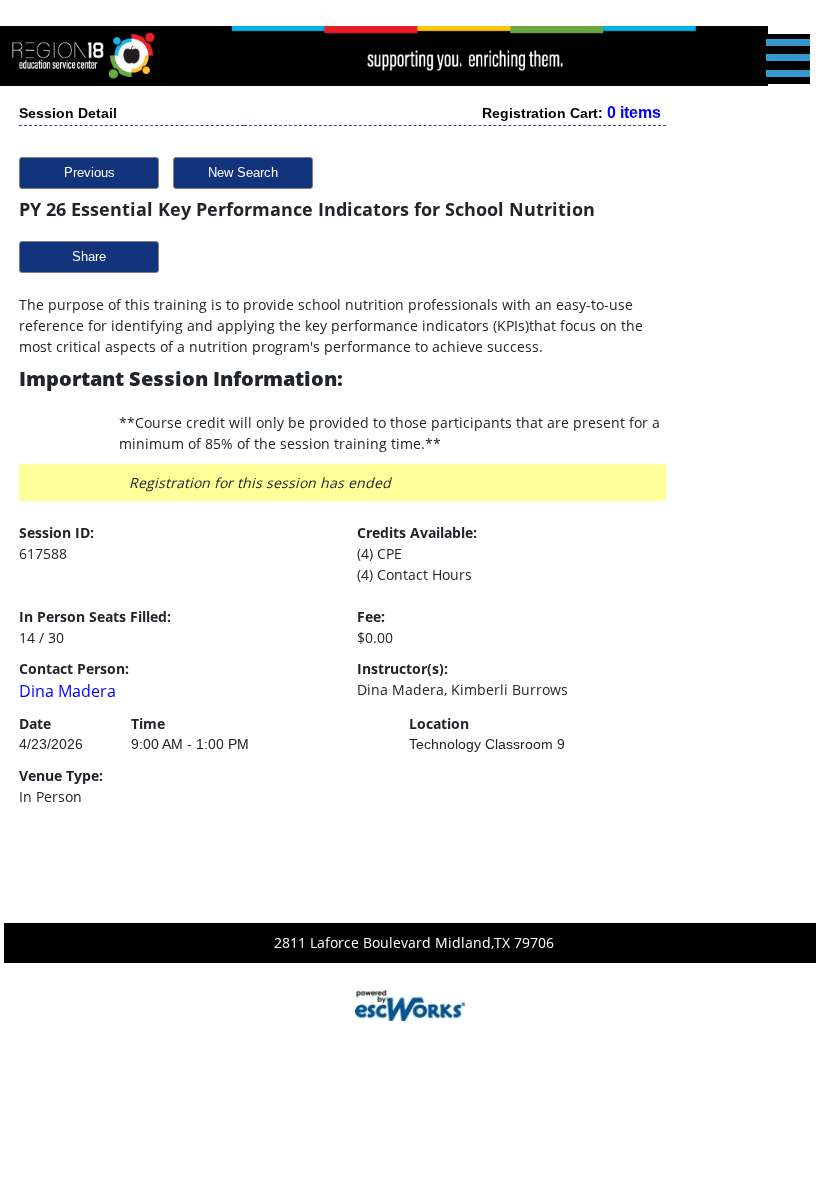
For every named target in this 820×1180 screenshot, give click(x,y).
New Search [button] (243, 172)
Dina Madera (67, 691)
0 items (634, 112)
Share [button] (89, 256)
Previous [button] (89, 172)
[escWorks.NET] (410, 1003)
